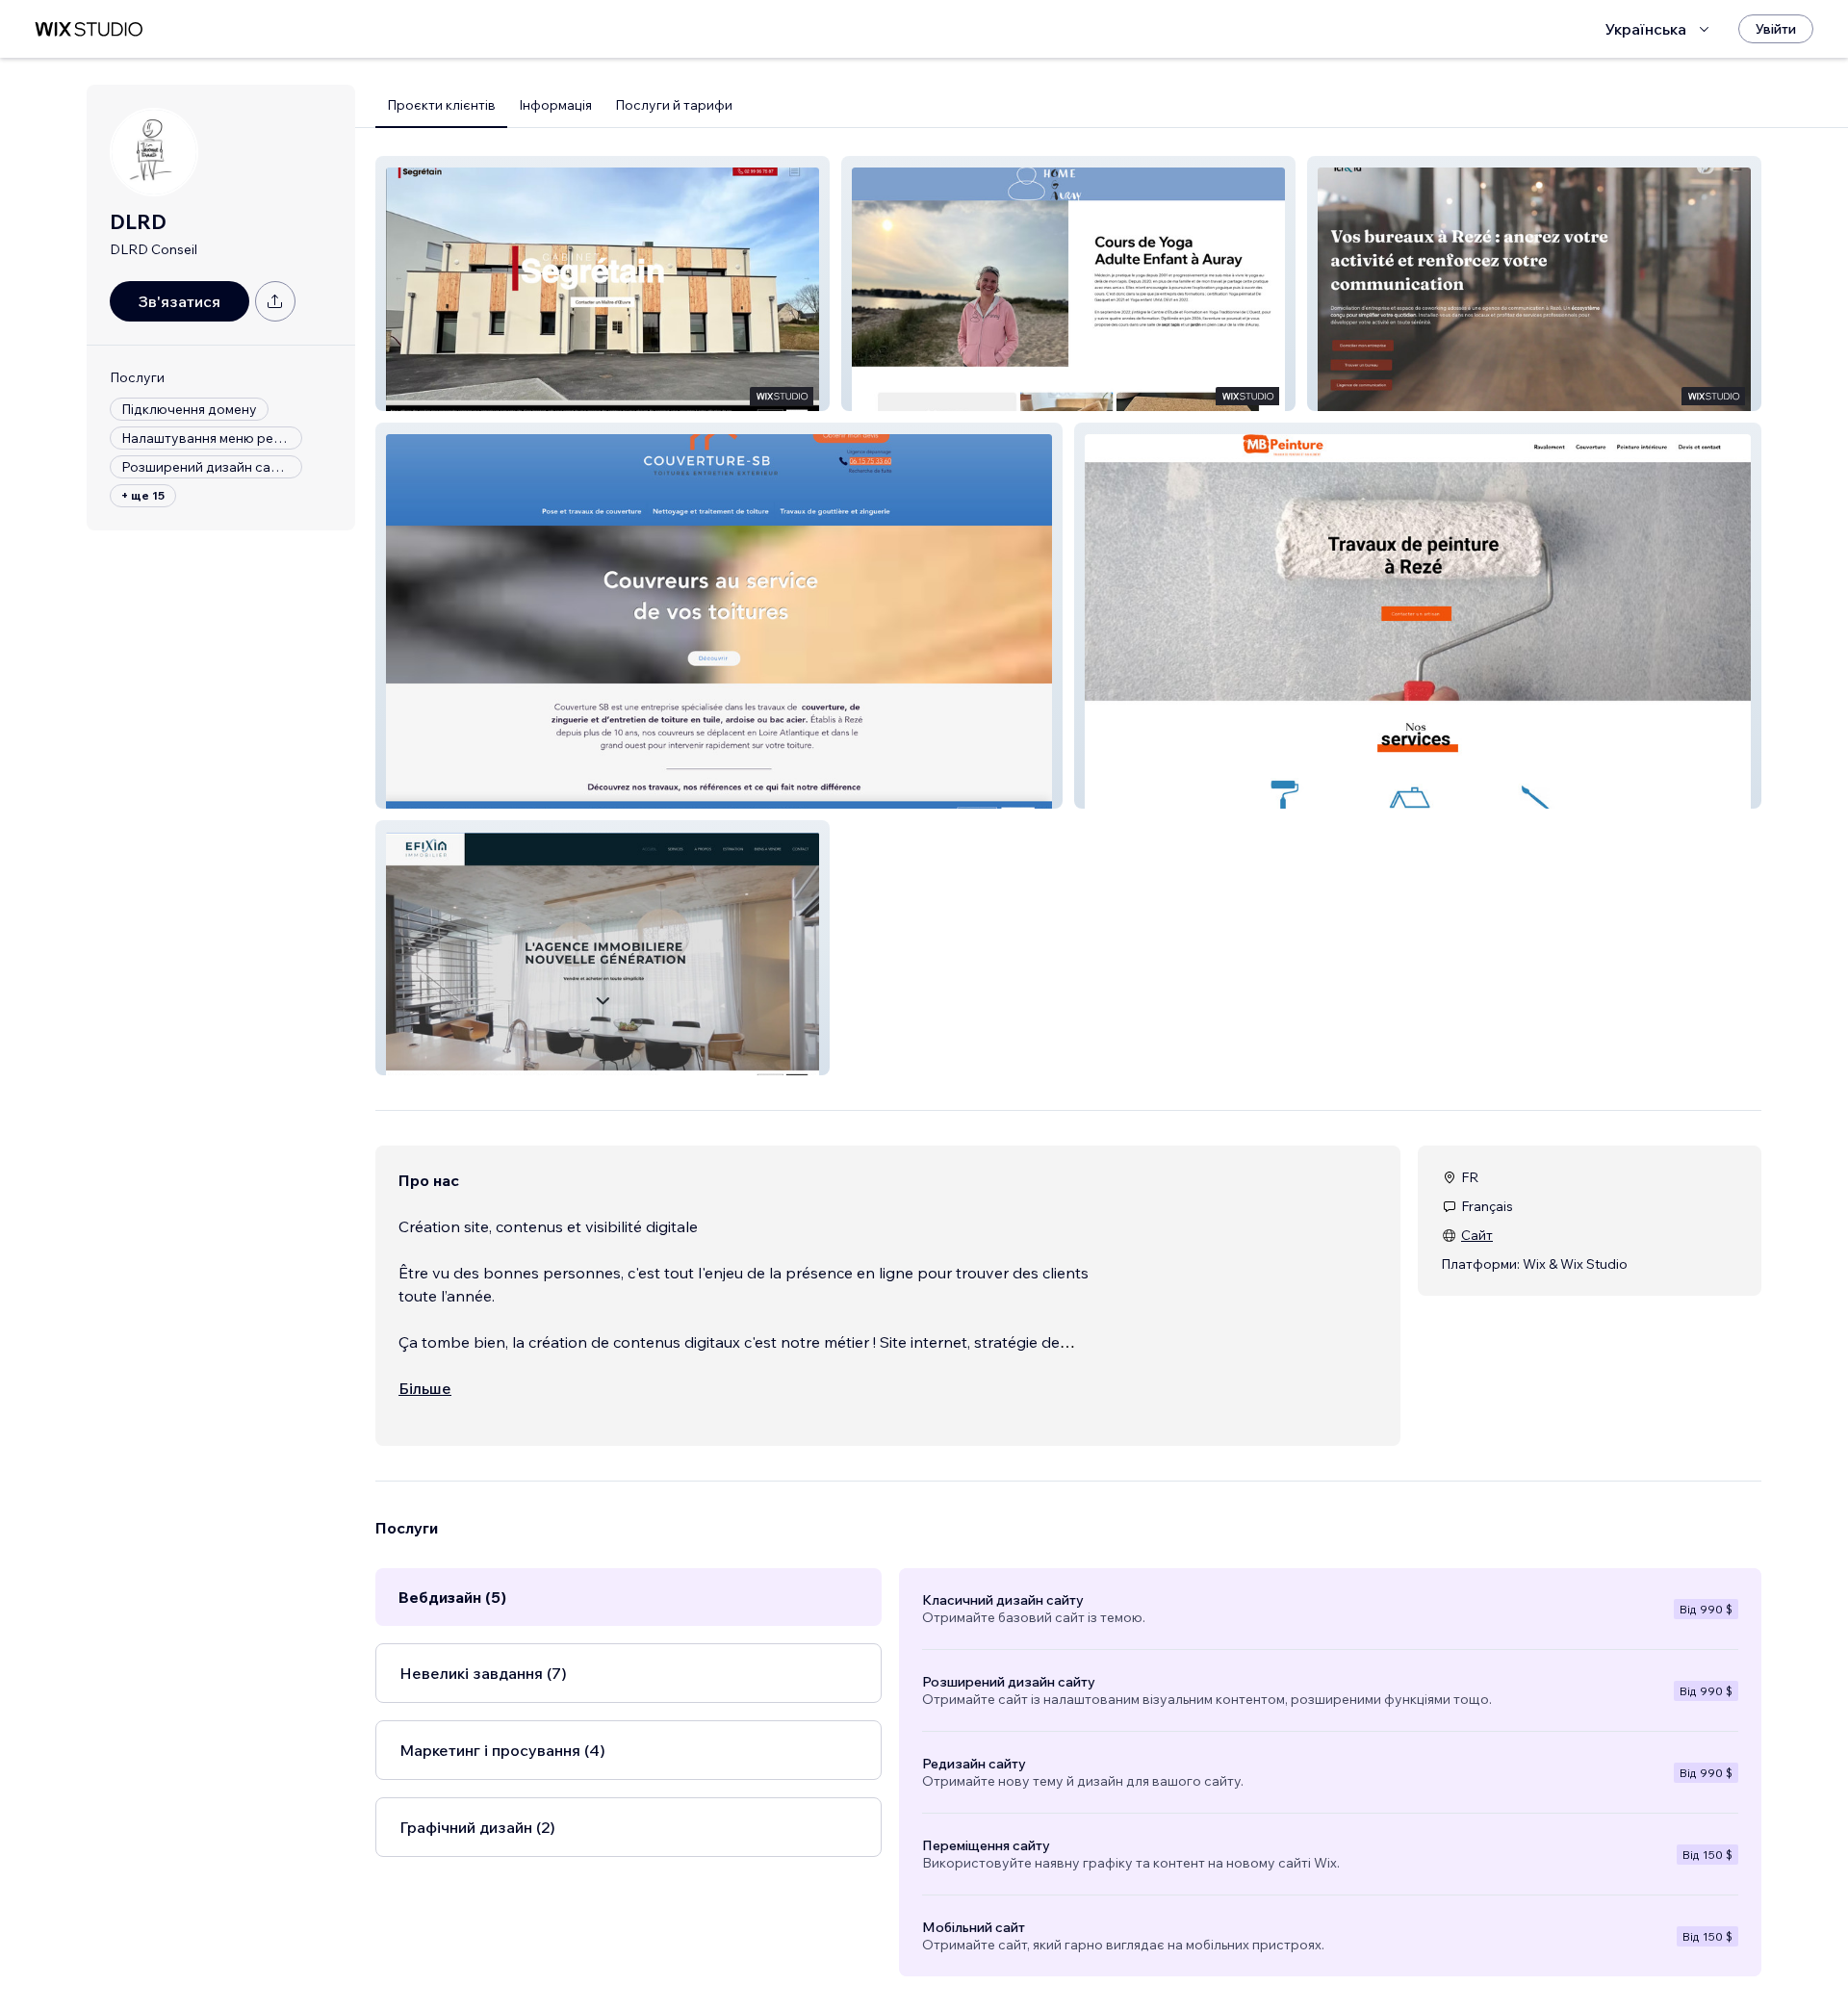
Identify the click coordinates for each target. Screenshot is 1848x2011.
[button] (603, 284)
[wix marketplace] (89, 29)
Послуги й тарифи (674, 105)
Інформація (555, 105)
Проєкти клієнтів (441, 105)
